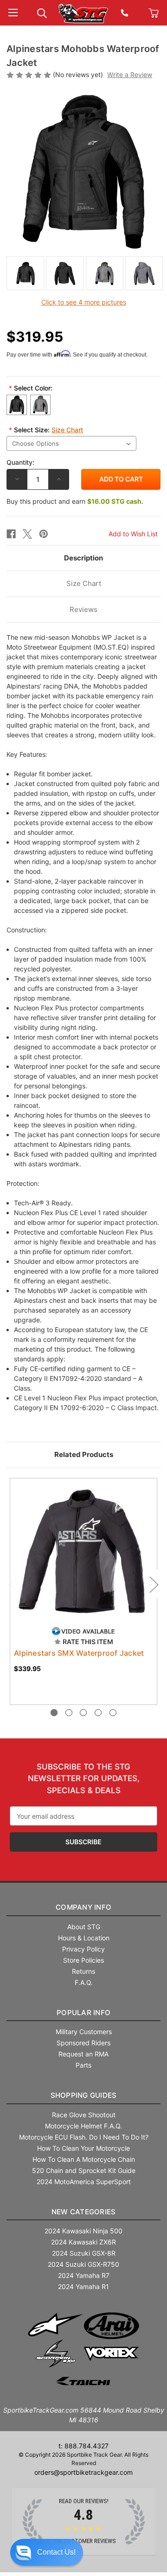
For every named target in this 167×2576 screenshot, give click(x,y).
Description (83, 558)
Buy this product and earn (75, 501)
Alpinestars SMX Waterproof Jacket (79, 1653)
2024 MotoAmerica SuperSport (84, 2182)
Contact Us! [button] (56, 2552)
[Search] (42, 12)
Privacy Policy (83, 1949)
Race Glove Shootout (84, 2115)
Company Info (83, 1907)
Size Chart (67, 430)
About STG (84, 1927)
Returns (83, 1971)
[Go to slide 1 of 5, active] (54, 1713)
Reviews (83, 609)
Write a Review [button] (130, 75)
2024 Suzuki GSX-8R (84, 2253)
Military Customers (84, 2032)
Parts (83, 2065)
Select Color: (31, 388)
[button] (47, 2552)
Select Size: (46, 430)
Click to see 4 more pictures (84, 302)
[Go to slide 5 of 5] (113, 1713)
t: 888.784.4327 (83, 2446)
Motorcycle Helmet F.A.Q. (83, 2126)
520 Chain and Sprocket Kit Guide (84, 2170)
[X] (27, 534)
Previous (13, 1584)
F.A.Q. (84, 1982)
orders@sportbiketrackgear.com (83, 2472)
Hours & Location (84, 1938)
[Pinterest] (44, 534)
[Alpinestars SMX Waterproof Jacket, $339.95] (83, 1552)
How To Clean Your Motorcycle (83, 2148)
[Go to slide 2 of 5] (69, 1713)
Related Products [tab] (84, 1454)
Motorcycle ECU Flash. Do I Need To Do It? (84, 2137)
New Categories (84, 2212)
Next (154, 1584)
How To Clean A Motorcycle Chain (84, 2159)
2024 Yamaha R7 (84, 2275)
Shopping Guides (84, 2095)
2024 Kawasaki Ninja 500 (83, 2231)
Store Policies (83, 1960)
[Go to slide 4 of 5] (98, 1713)
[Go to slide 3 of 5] (83, 1713)
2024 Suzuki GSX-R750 (83, 2264)
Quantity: (20, 462)
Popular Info (83, 2013)
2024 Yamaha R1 (83, 2287)
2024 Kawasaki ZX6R (83, 2242)
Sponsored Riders (83, 2043)
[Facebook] (11, 534)
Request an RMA (83, 2054)
